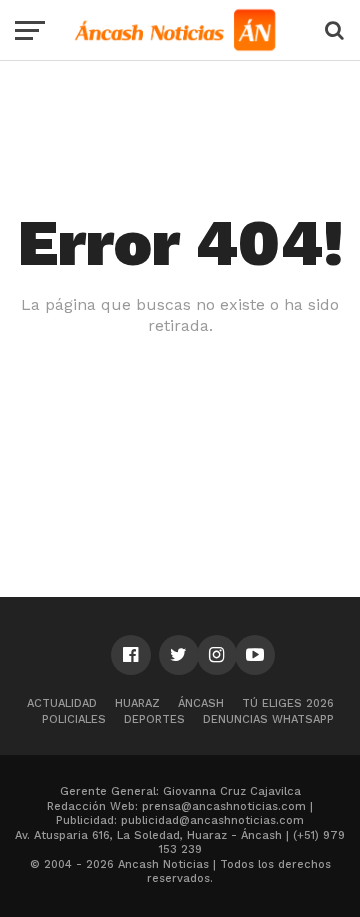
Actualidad (62, 703)
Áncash (201, 703)
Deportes (154, 719)
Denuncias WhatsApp (268, 719)
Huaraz (137, 703)
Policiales (74, 719)
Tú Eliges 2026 (288, 703)
